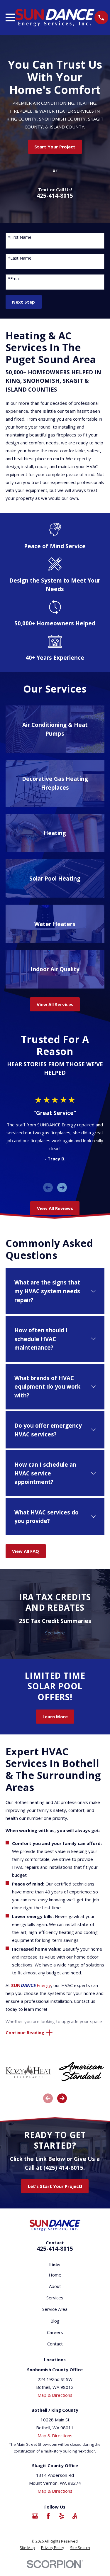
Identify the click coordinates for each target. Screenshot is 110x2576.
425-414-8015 (55, 196)
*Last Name (20, 258)
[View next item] (62, 1188)
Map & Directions (55, 2395)
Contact (55, 2344)
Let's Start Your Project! (55, 2186)
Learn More (55, 1717)
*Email (14, 279)
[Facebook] (48, 2516)
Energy (31, 1985)
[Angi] (75, 2516)
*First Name (20, 237)
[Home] (55, 18)
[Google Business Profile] (35, 2516)
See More (55, 1633)
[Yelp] (61, 2516)
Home (55, 2275)
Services (55, 2298)
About (55, 2286)
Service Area (55, 2309)
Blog (55, 2321)
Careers (55, 2332)
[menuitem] (27, 2548)
